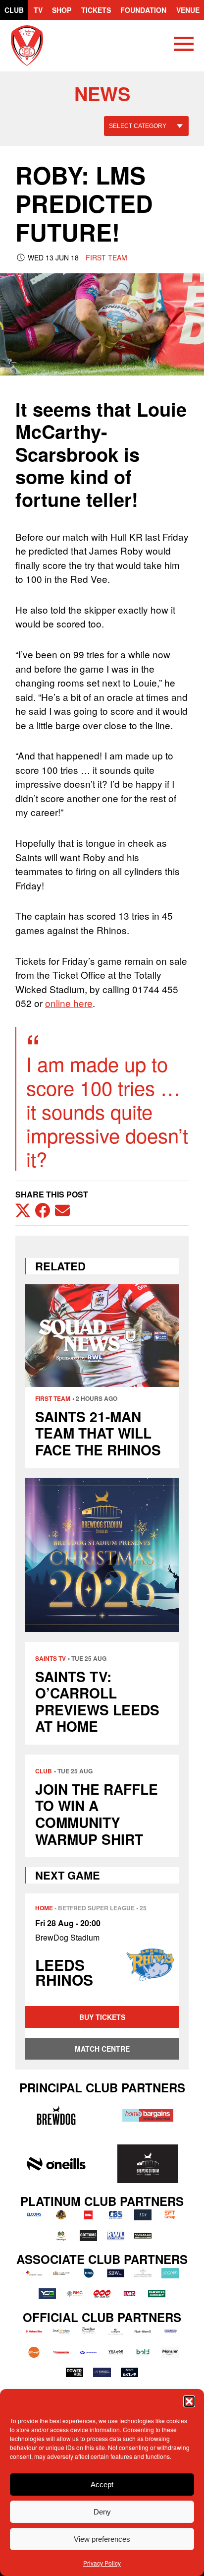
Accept (102, 2484)
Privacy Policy (102, 2563)
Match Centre (102, 2049)
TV (38, 10)
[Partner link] (56, 2115)
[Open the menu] (184, 46)
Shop (62, 10)
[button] (189, 2401)
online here (69, 1003)
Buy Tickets (102, 2017)
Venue (188, 10)
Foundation (143, 10)
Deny (102, 2512)
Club (14, 10)
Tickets (96, 10)
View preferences (102, 2539)
